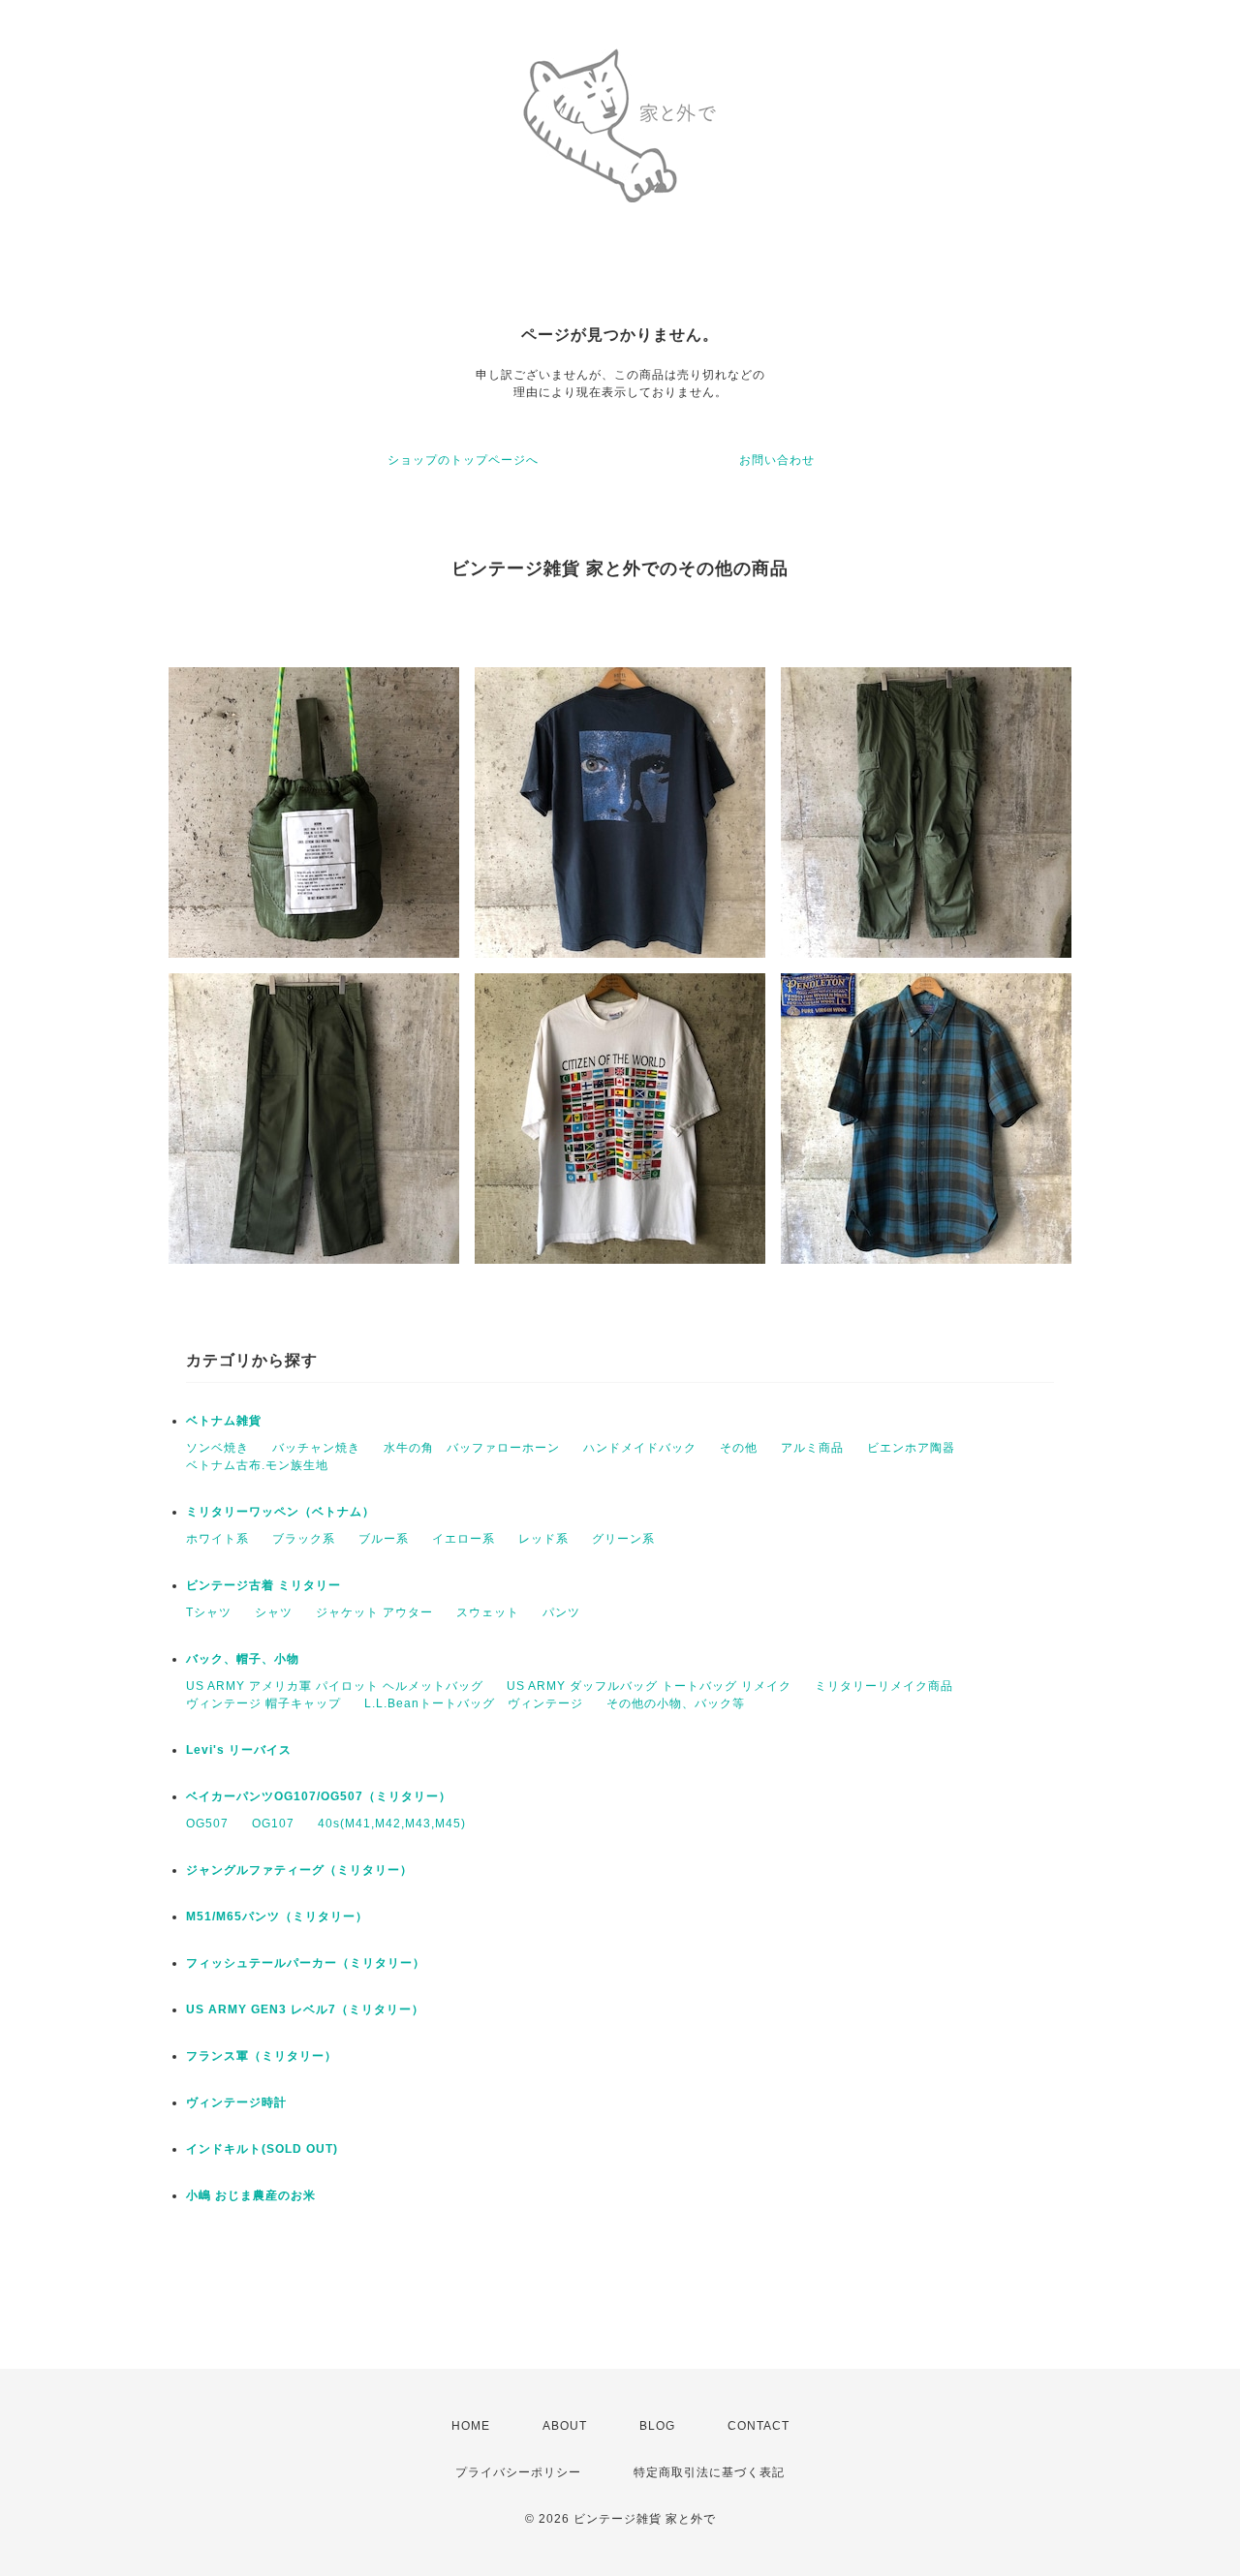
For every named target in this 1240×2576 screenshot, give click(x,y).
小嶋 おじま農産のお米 (251, 2195)
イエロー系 (464, 1539)
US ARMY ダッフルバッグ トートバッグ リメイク (649, 1686)
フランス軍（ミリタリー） (262, 2056)
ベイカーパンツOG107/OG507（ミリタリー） (319, 1796)
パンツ (561, 1612)
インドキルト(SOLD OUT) (262, 2149)
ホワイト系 (217, 1539)
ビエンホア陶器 (911, 1448)
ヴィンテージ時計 (236, 2102)
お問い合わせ (777, 460)
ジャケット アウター (374, 1612)
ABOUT (565, 2426)
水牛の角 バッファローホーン (472, 1448)
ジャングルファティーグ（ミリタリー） (299, 1870)
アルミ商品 (812, 1448)
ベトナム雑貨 (224, 1421)
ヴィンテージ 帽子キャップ (263, 1703)
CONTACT (759, 2426)
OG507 (207, 1824)
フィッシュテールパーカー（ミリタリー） (306, 1963)
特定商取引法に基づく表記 (709, 2472)
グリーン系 (623, 1539)
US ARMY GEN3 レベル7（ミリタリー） (305, 2009)
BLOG (657, 2426)
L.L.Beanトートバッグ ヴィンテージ (474, 1703)
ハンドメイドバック (640, 1448)
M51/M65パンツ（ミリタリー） (277, 1917)
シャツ (274, 1612)
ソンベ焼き (217, 1448)
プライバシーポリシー (518, 2472)
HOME (471, 2426)
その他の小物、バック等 (676, 1703)
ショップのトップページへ (463, 460)
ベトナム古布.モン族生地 (257, 1465)
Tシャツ (209, 1612)
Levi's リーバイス (239, 1750)
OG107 (273, 1824)
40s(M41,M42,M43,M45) (392, 1824)
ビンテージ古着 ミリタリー (263, 1585)
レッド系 (543, 1539)
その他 (739, 1448)
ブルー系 (384, 1539)
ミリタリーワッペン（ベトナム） (280, 1512)
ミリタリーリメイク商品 (884, 1686)
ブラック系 (304, 1539)
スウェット (488, 1612)
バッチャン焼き (316, 1448)
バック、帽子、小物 (243, 1659)
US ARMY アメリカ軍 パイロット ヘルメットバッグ (335, 1686)
